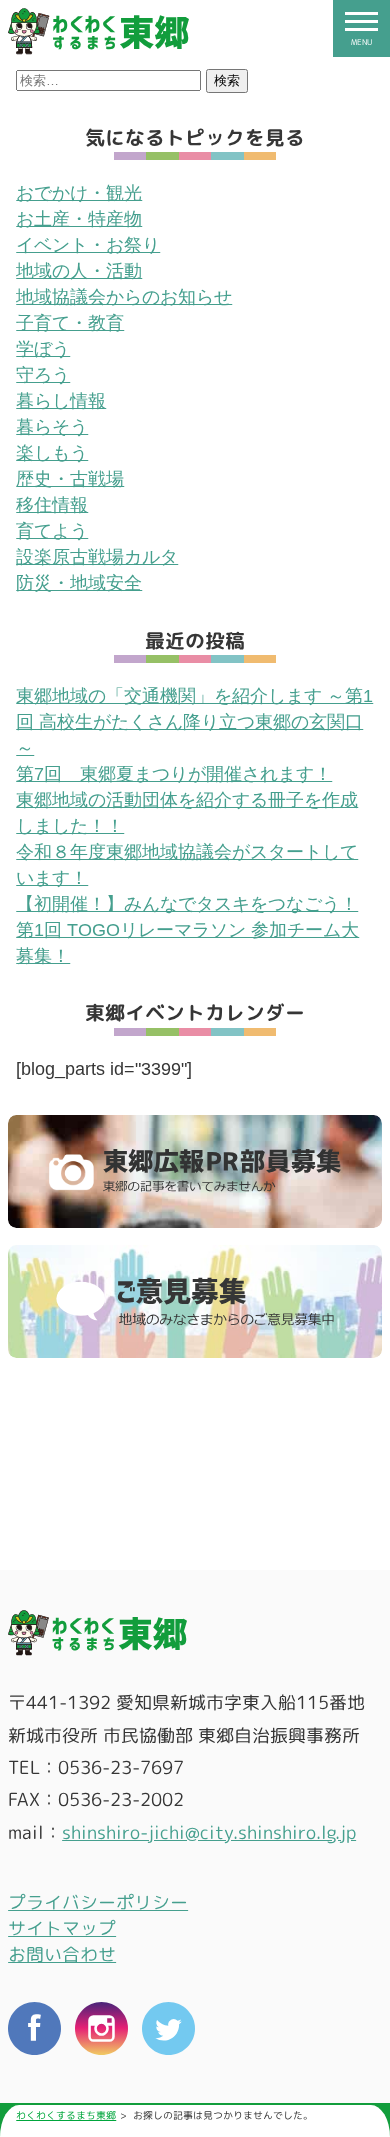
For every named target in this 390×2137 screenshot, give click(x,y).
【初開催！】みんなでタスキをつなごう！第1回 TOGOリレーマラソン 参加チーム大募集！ (187, 930)
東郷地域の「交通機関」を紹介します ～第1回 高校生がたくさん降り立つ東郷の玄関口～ (194, 722)
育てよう (52, 531)
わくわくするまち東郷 (66, 2115)
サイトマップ (62, 1928)
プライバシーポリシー (98, 1902)
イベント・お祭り (88, 245)
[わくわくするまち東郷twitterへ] (168, 2032)
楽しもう (52, 453)
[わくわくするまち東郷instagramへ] (101, 2032)
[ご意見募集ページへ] (195, 1302)
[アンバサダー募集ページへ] (195, 1172)
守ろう (43, 375)
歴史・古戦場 (70, 479)
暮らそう (52, 427)
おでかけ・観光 (79, 193)
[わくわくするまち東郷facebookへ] (34, 2032)
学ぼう (43, 349)
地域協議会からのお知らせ (124, 297)
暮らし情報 (61, 401)
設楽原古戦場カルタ (97, 557)
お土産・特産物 (79, 219)
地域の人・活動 (79, 271)
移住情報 (52, 505)
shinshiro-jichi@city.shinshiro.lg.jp (209, 1832)
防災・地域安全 (79, 583)
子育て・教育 (70, 323)
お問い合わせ (62, 1954)
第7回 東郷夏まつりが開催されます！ (174, 774)
